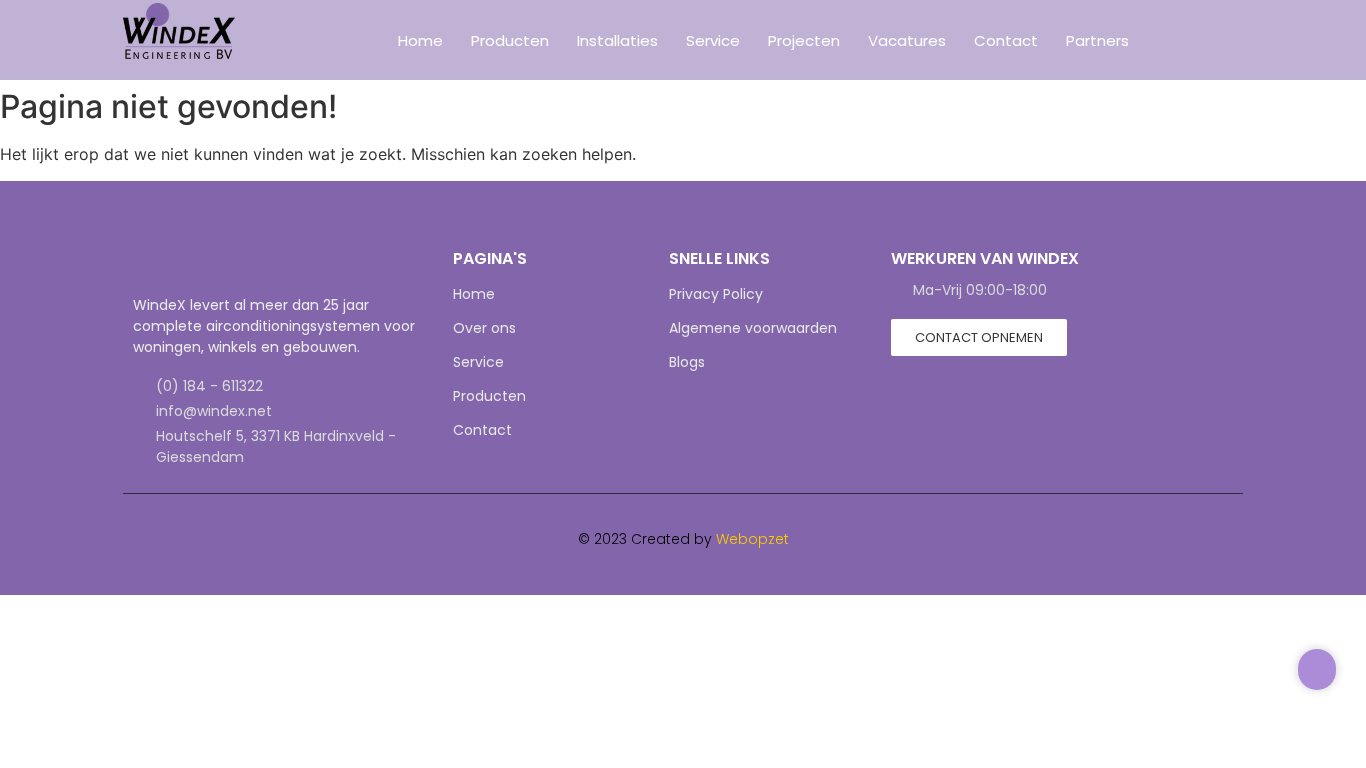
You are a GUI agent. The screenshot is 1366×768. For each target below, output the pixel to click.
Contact (1006, 40)
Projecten (804, 40)
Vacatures (907, 40)
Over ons (484, 328)
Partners (1097, 40)
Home (420, 40)
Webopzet (752, 539)
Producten (510, 40)
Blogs (687, 362)
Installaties (617, 40)
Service (713, 40)
